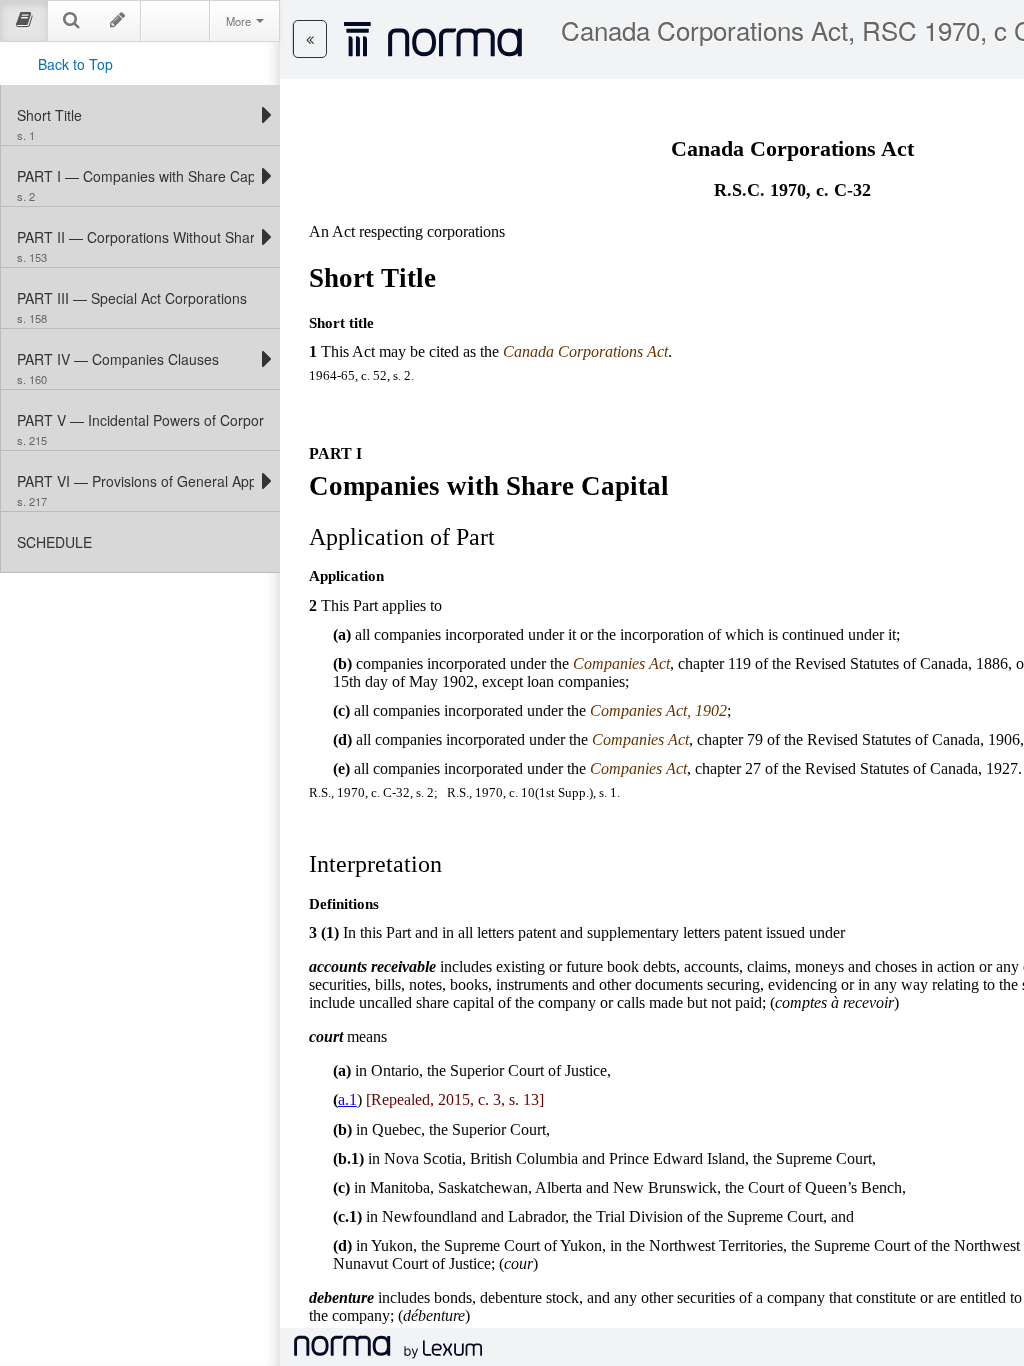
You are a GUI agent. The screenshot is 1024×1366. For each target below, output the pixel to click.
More (240, 21)
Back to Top (75, 64)
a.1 (347, 1099)
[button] (310, 39)
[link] (135, 115)
